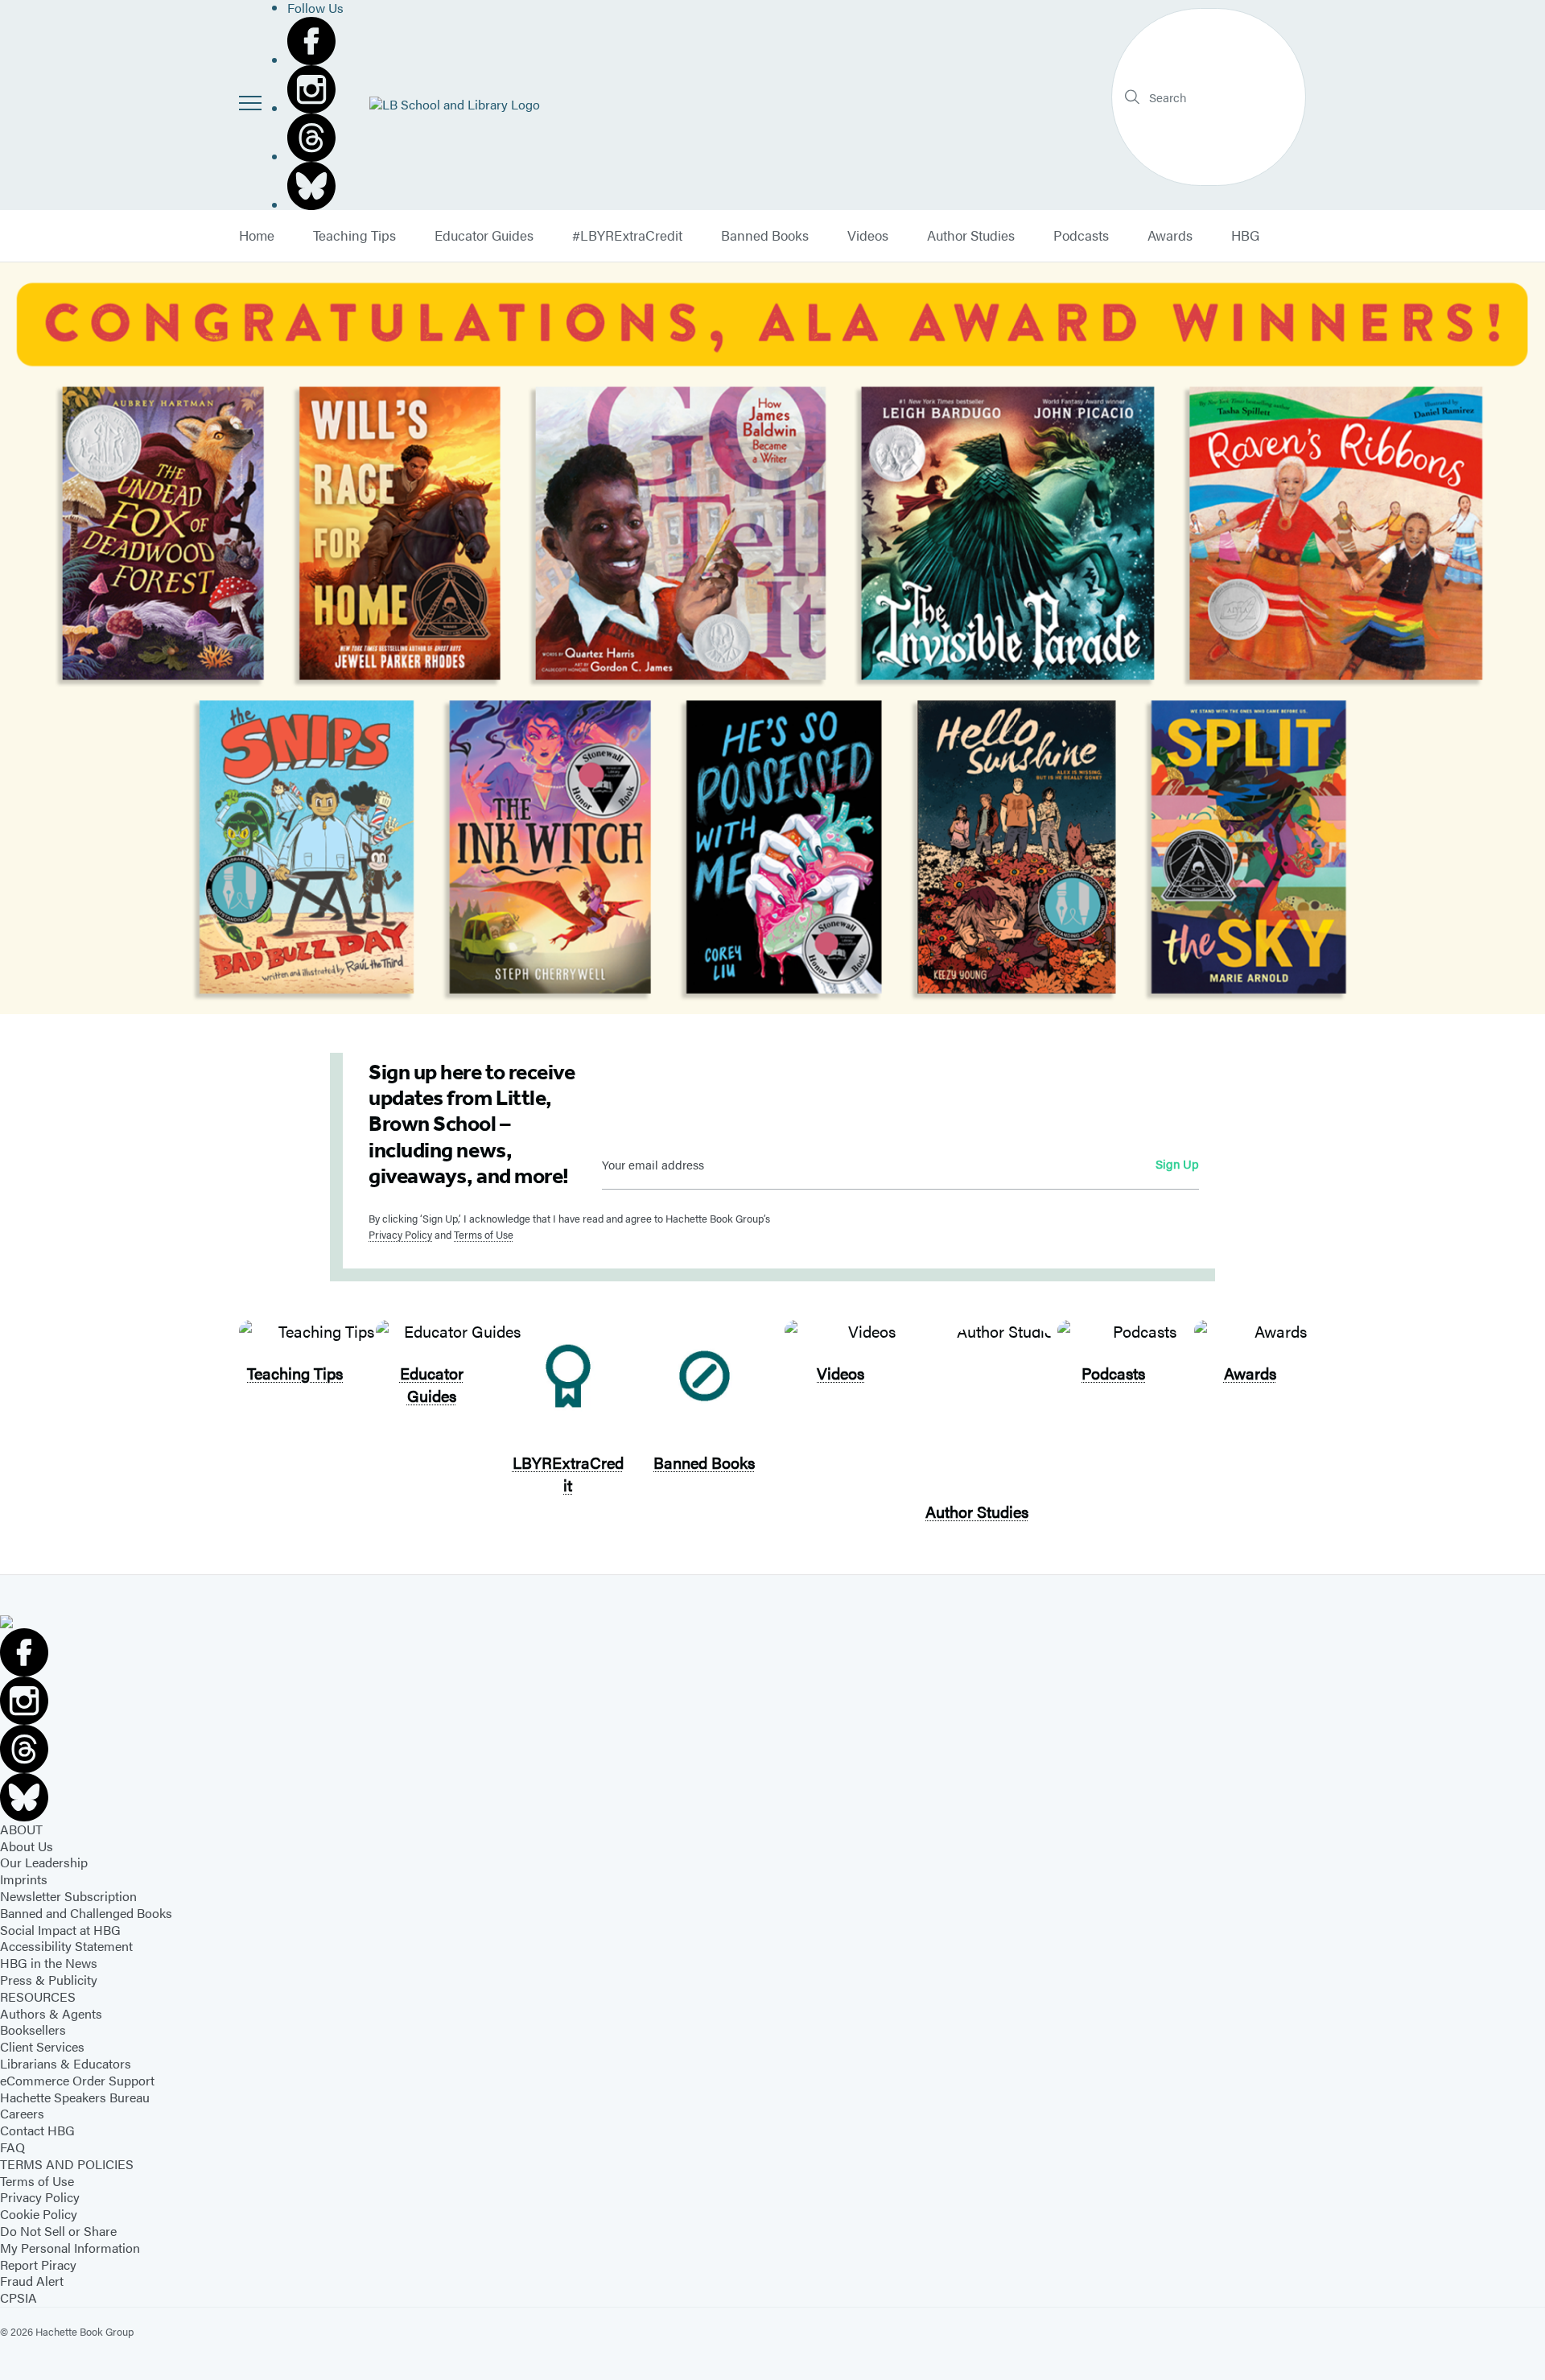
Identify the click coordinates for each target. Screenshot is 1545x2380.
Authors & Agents (51, 2013)
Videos (868, 236)
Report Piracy (38, 2265)
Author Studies (971, 236)
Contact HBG (37, 2130)
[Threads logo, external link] (315, 138)
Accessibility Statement (66, 1946)
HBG (1245, 236)
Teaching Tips (354, 236)
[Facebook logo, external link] (315, 41)
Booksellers (33, 2029)
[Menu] (250, 103)
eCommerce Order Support (77, 2080)
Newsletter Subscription (68, 1896)
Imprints (24, 1879)
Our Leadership (44, 1862)
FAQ (12, 2147)
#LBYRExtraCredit (627, 236)
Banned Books (765, 236)
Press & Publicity (49, 1980)
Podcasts (1081, 236)
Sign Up (1177, 1163)
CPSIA (19, 2298)
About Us (27, 1846)
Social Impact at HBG (60, 1930)
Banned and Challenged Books (86, 1913)
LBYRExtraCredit (568, 1473)
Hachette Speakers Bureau (75, 2097)
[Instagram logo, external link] (315, 89)
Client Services (42, 2046)
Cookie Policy (39, 2214)
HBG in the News (49, 1963)
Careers (22, 2113)
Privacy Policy (400, 1234)
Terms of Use (484, 1234)
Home (257, 236)
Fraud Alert (32, 2281)
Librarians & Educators (66, 2063)
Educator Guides (484, 236)
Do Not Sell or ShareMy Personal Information (70, 2239)
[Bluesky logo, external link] (315, 186)
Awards (1170, 236)
